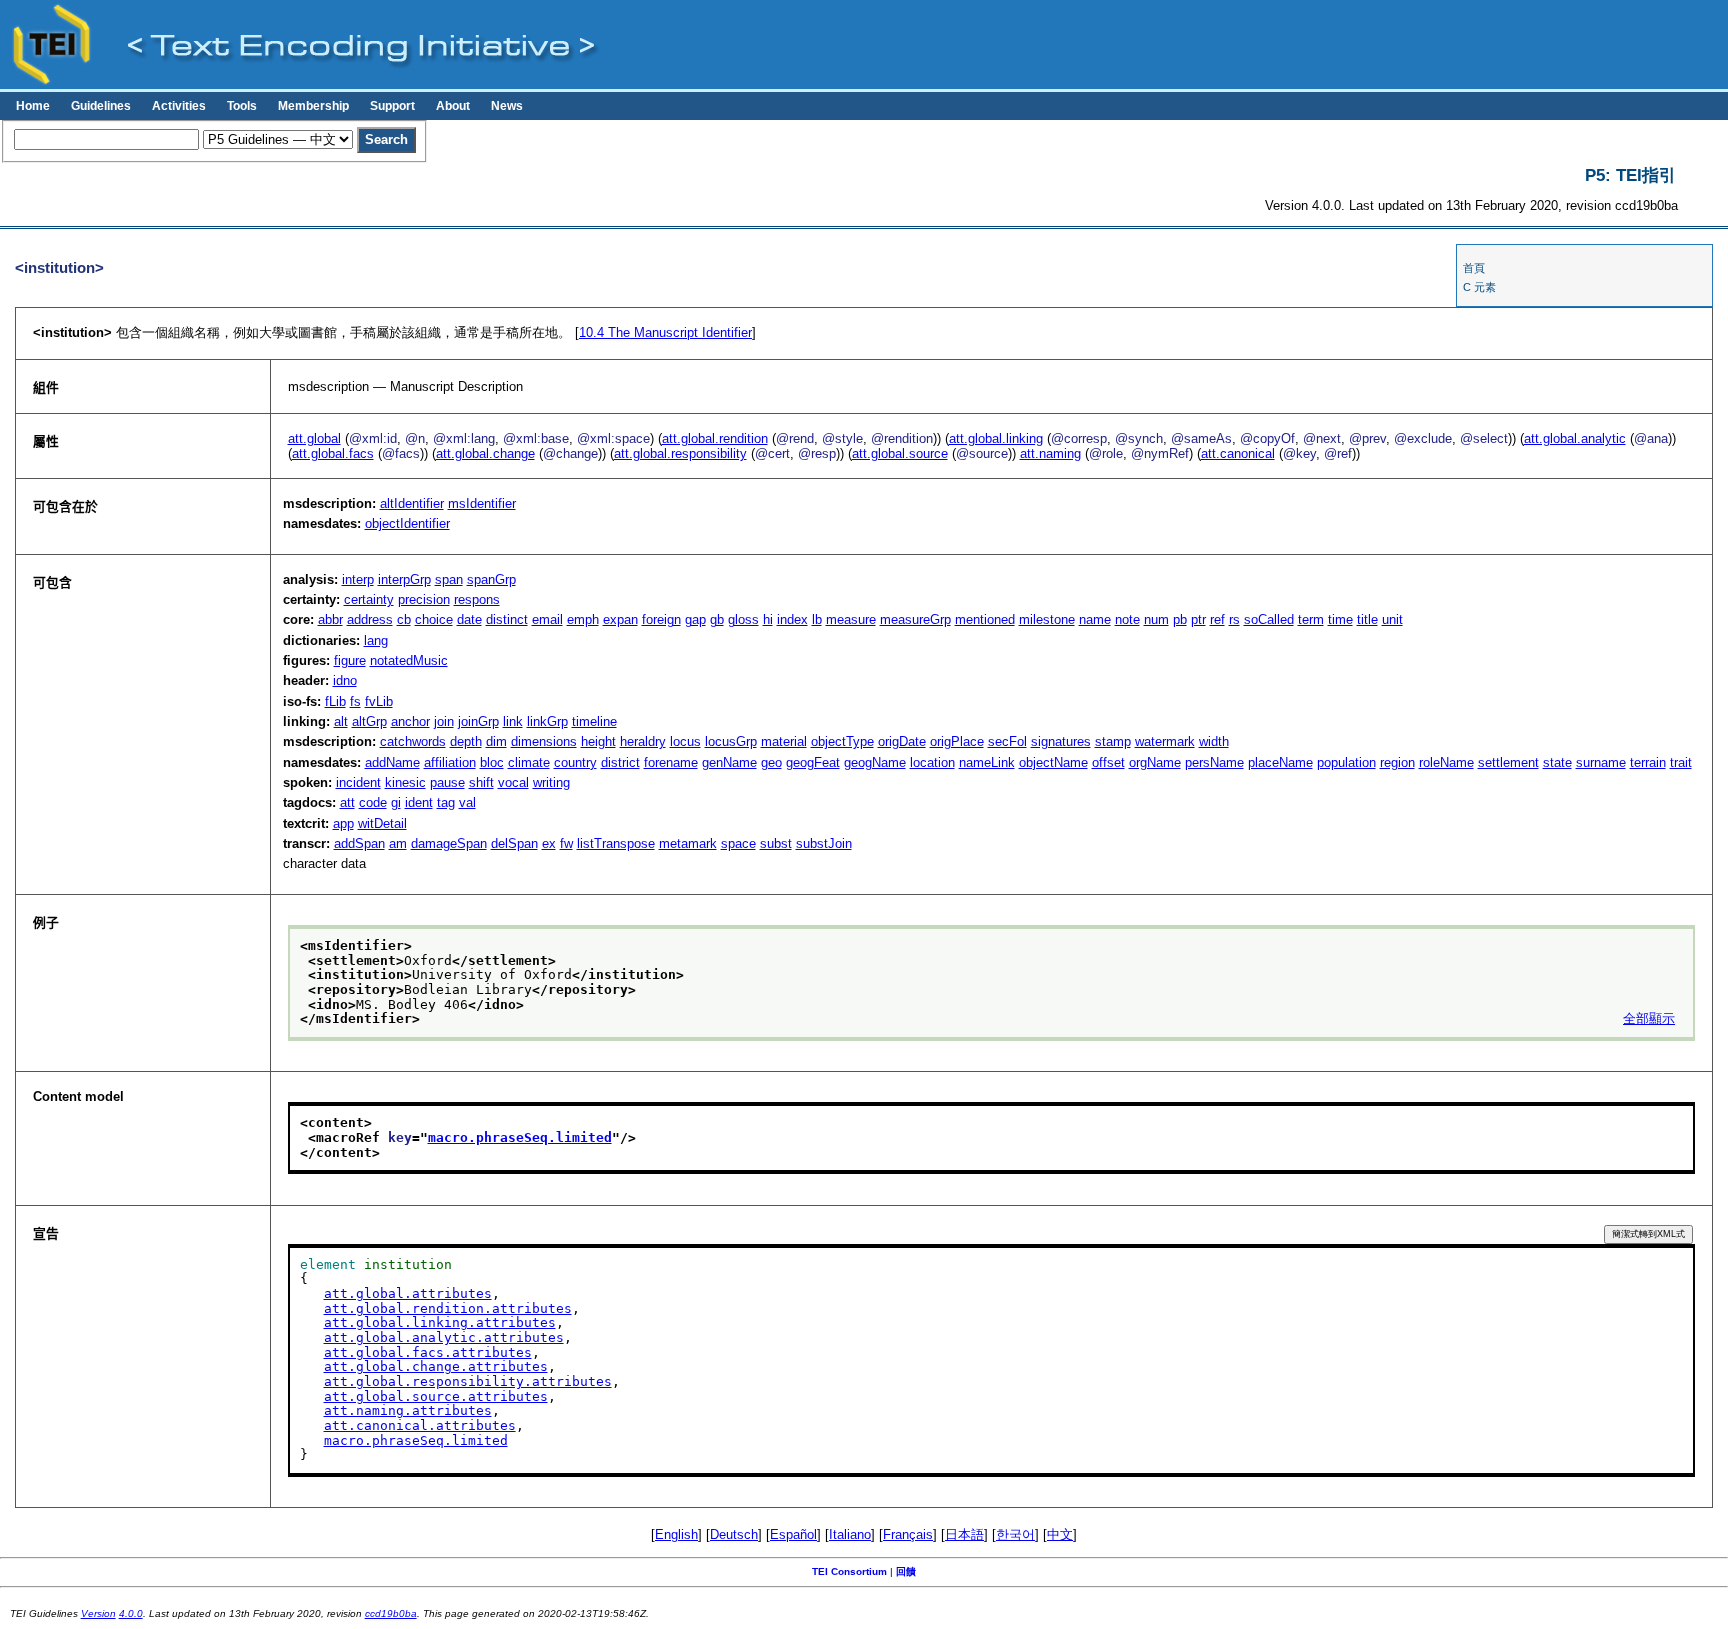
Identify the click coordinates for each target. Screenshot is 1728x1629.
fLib (335, 701)
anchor (410, 721)
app (343, 823)
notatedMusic (409, 660)
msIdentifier (482, 503)
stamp (1113, 741)
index (792, 619)
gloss (743, 619)
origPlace (957, 741)
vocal (513, 782)
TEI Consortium (849, 1571)
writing (551, 782)
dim (496, 741)
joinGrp (478, 721)
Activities (179, 106)
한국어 (1015, 1534)
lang (376, 640)
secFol (1007, 741)
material (784, 741)
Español (793, 1534)
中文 (1060, 1534)
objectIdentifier (407, 523)
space (738, 843)
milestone (1047, 619)
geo (771, 762)
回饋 (906, 1571)
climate (529, 762)
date (469, 619)
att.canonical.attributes (420, 1425)
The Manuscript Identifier (665, 332)
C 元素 (1479, 287)
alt (341, 721)
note (1127, 619)
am (398, 843)
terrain (1648, 762)
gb (717, 619)
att (347, 802)
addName (392, 762)
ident (419, 802)
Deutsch (734, 1534)
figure (350, 660)
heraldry (643, 741)
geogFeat (813, 762)
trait (1681, 762)
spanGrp (491, 579)
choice (434, 619)
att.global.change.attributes (436, 1366)
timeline (594, 721)
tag (446, 802)
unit (1392, 619)
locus (685, 741)
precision (424, 599)
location (932, 762)
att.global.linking (996, 438)
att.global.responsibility (680, 453)
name (1095, 619)
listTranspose (616, 843)
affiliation (450, 762)
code (373, 802)
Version (98, 1613)
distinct (507, 619)
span (449, 579)
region (1397, 762)
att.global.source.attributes (436, 1396)
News (507, 106)
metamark (688, 843)
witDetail (382, 823)
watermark (1165, 741)
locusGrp (731, 741)
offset (1108, 762)
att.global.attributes (408, 1293)
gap (695, 619)
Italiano (850, 1534)
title (1367, 619)
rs (1234, 619)
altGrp (369, 721)
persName (1214, 762)
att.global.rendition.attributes (448, 1308)
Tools (242, 106)
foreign (661, 619)
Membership (313, 106)
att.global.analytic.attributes (444, 1337)
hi (768, 619)
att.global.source (900, 453)
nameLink (987, 762)
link (513, 721)
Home (33, 106)
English (676, 1534)
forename (671, 762)
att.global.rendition (715, 438)
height (598, 741)
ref (1217, 619)
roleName (1446, 762)
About (453, 106)
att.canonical (1238, 453)
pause (447, 782)
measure (851, 619)
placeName (1280, 762)
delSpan (514, 843)
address (370, 619)
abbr (330, 619)
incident (358, 782)
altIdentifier (412, 503)
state (1557, 762)
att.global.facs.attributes (428, 1352)
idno (345, 680)
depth (466, 741)
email (547, 619)
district (620, 762)
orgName (1155, 762)
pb (1180, 619)
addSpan (359, 843)
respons (477, 599)
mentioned (985, 619)
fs (355, 701)
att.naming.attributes (408, 1410)
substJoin (824, 843)
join (444, 721)
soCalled (1269, 619)
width (1214, 741)
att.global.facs (333, 453)
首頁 (1474, 268)
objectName (1053, 762)
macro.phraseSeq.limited (520, 1137)
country (575, 762)
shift (481, 782)
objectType (842, 741)
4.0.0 (131, 1613)
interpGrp (404, 579)
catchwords (413, 741)
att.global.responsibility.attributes (468, 1381)
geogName (875, 762)
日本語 (964, 1534)
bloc (492, 762)
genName (729, 762)
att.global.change (485, 453)
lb (817, 619)
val (467, 802)
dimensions (544, 741)
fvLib (379, 701)
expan (620, 619)
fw (566, 843)
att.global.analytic (1575, 438)
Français (908, 1534)
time (1340, 619)
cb (404, 619)
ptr (1198, 619)
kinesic (405, 782)
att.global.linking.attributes (440, 1322)
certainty (369, 599)
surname (1601, 762)
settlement (1508, 762)
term (1311, 619)
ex (549, 843)
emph (583, 619)
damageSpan (449, 843)
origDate (902, 741)
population (1346, 762)
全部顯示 (1649, 1018)
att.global (314, 438)
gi (396, 802)
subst (776, 843)
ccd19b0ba (391, 1613)
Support (392, 106)
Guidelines (101, 106)
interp (358, 579)
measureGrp (915, 619)
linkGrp (547, 721)
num (1156, 619)
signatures (1061, 741)
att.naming (1050, 453)
